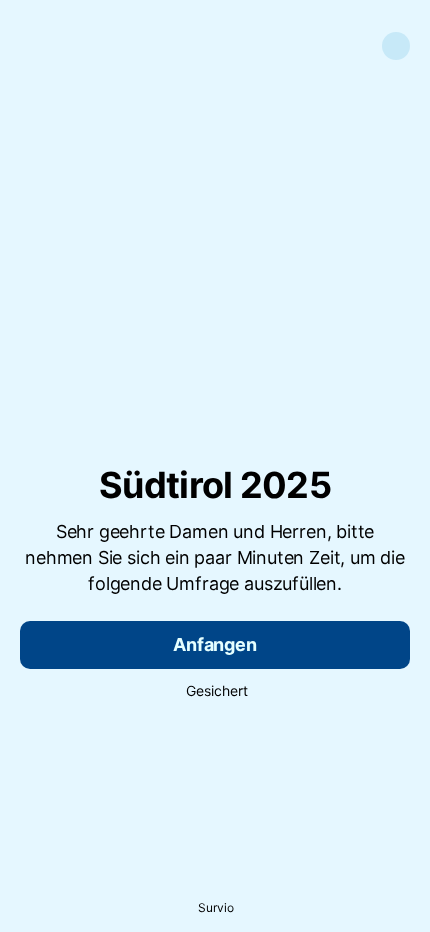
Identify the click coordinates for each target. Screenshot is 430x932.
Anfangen (215, 644)
